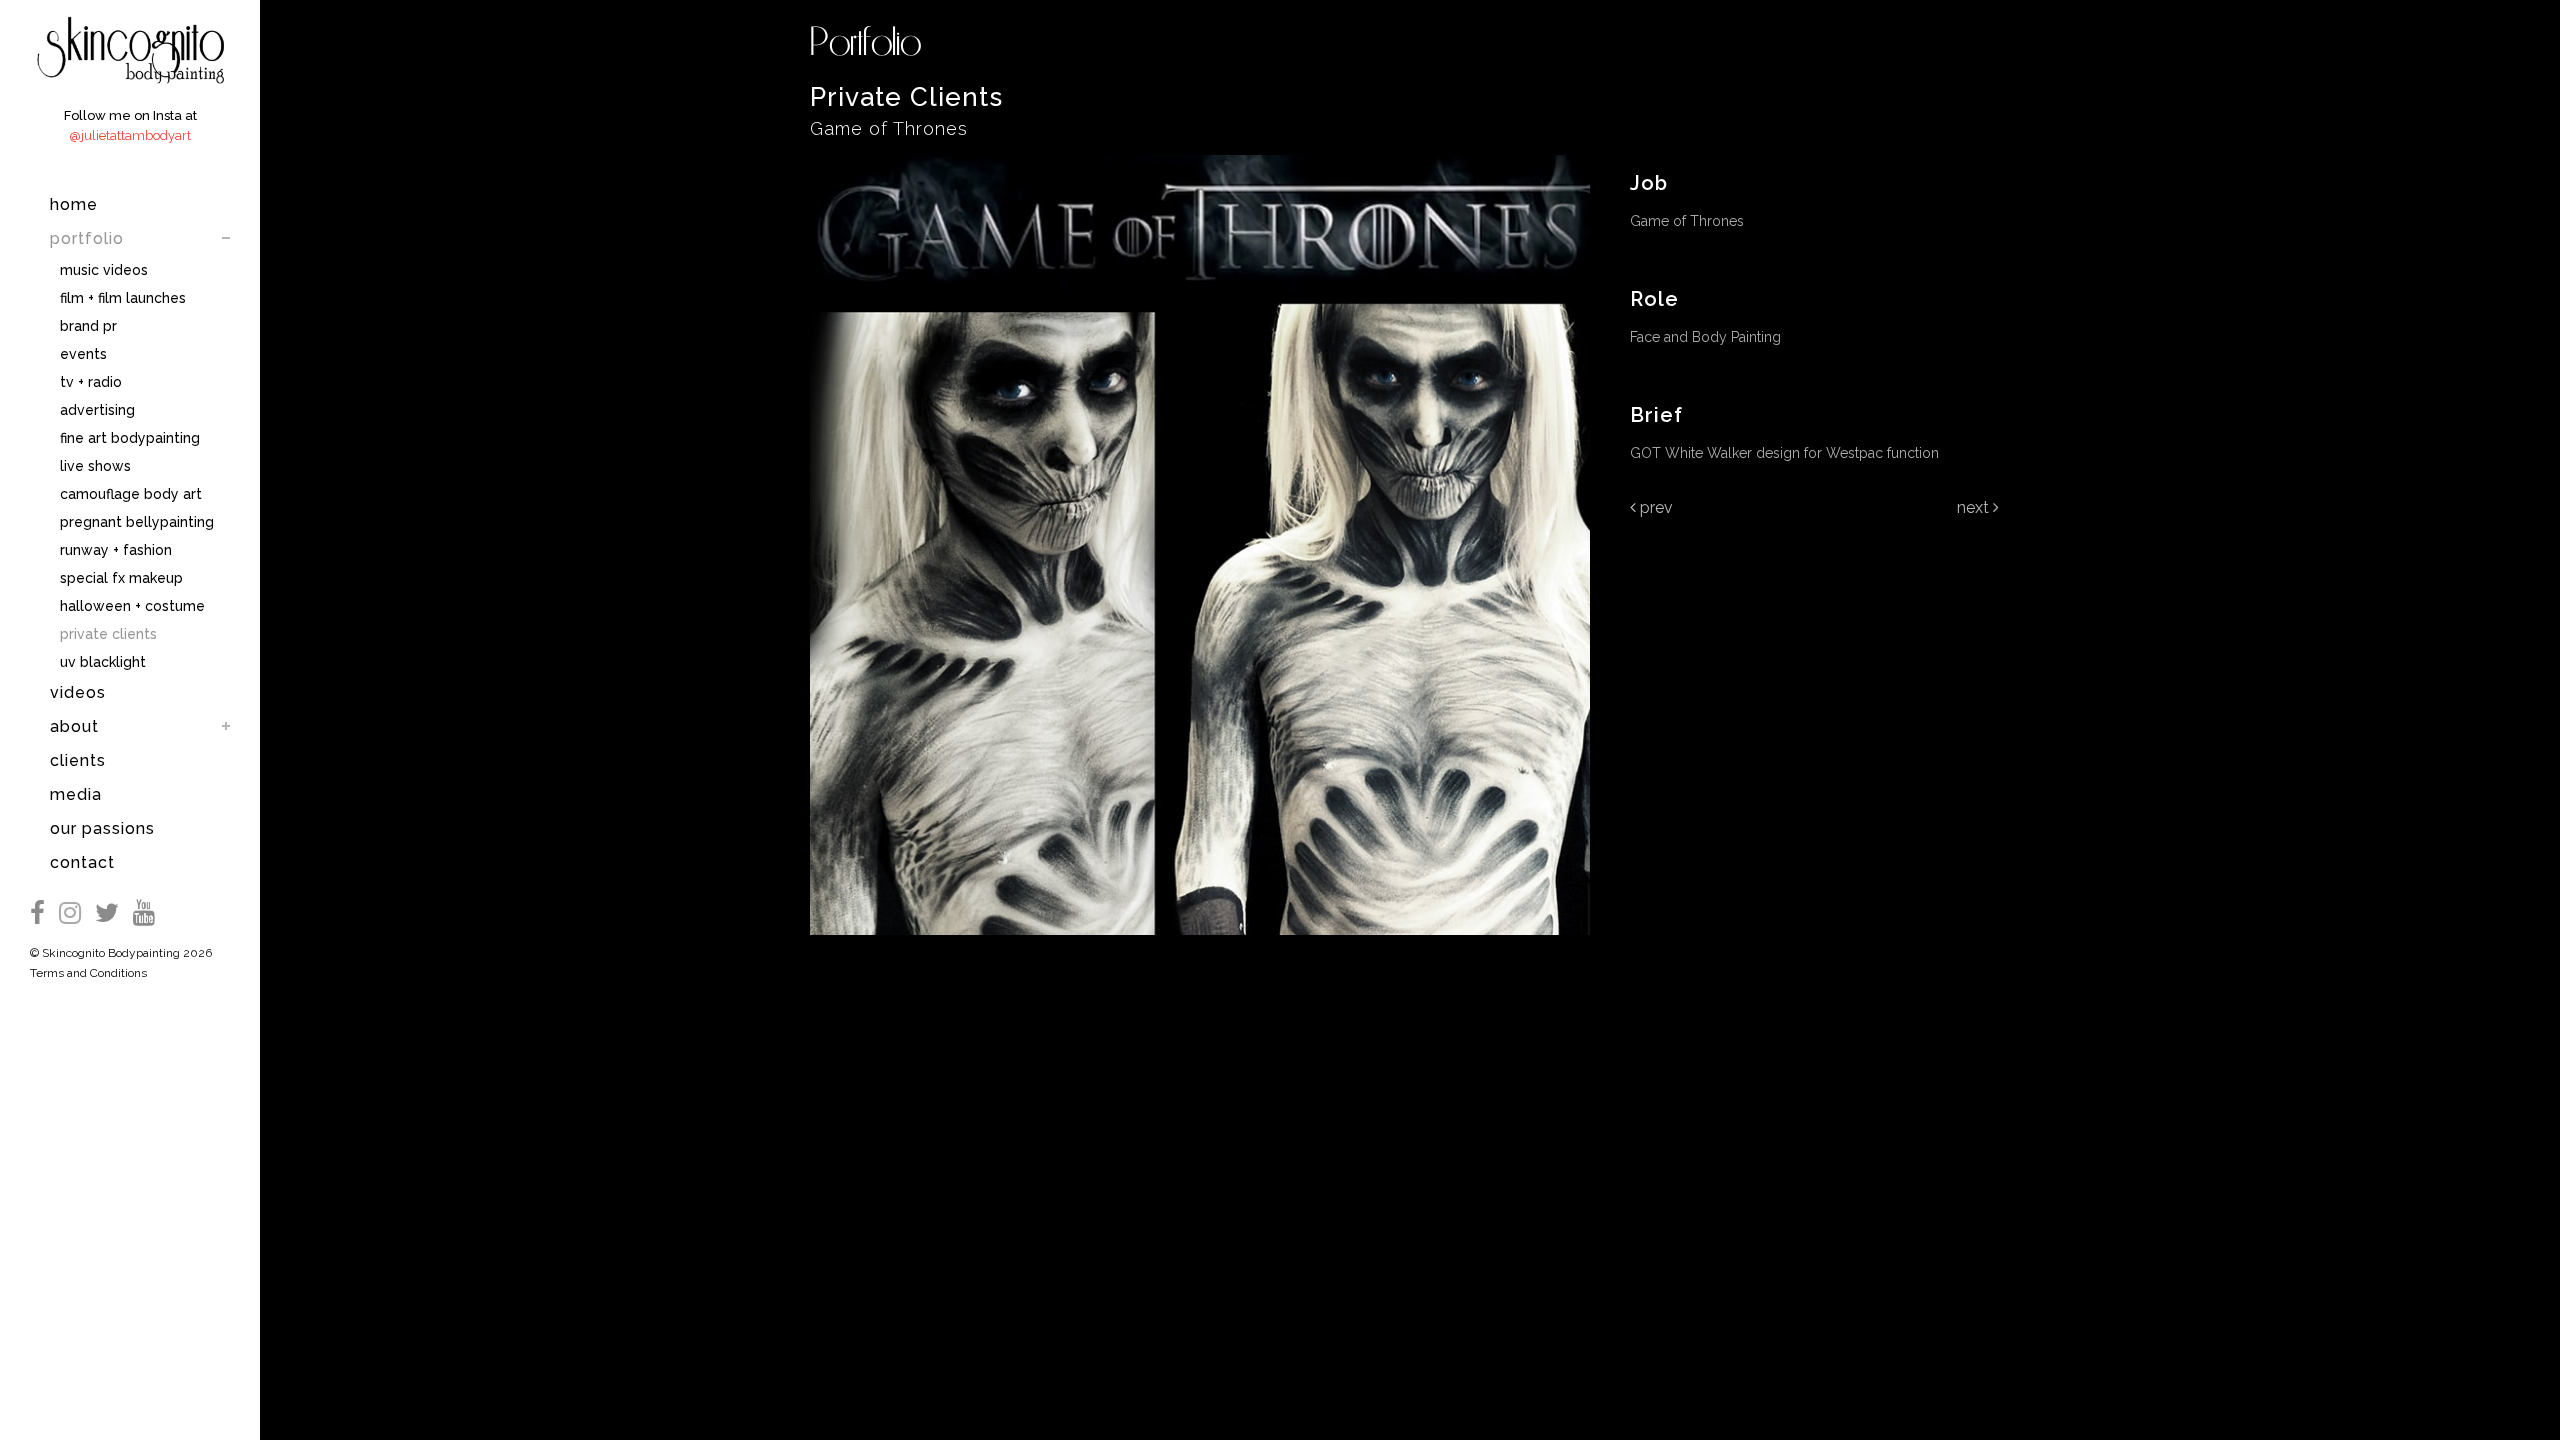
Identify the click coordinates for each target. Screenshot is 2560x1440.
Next (1975, 507)
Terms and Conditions (88, 973)
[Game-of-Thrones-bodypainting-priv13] (1200, 948)
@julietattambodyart (130, 135)
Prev (1654, 507)
